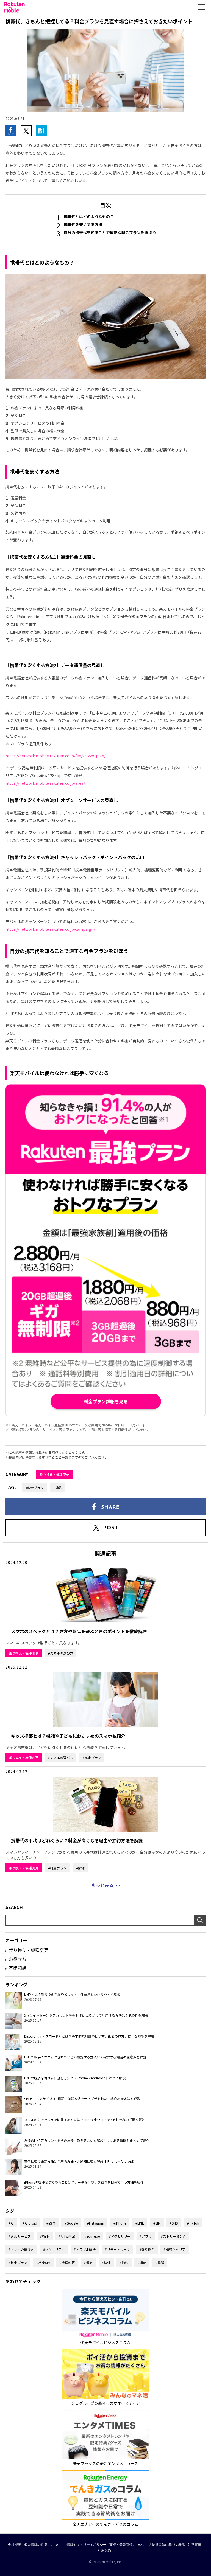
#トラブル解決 (85, 2249)
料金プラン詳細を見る (106, 1401)
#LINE (140, 2223)
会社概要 (15, 2545)
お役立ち (18, 1959)
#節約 (58, 1488)
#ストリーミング (173, 2236)
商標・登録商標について (127, 2545)
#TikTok (193, 2223)
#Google (71, 2223)
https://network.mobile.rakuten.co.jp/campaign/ (50, 929)
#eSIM (51, 2223)
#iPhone (120, 2223)
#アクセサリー (120, 2236)
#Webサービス (20, 2236)
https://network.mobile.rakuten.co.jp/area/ (45, 783)
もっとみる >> (106, 1885)
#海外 (106, 2263)
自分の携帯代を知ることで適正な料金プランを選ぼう (110, 232)
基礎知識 (18, 1968)
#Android (30, 2223)
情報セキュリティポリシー (87, 2545)
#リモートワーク (117, 2249)
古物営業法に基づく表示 (167, 2545)
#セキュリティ (54, 2249)
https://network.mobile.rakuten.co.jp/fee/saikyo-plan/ (55, 756)
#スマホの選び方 (61, 1653)
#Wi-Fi (45, 2236)
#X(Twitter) (67, 2236)
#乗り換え (147, 2249)
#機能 (88, 2263)
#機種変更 (67, 2263)
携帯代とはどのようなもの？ (89, 216)
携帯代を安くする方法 (83, 224)
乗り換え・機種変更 (54, 1474)
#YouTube (92, 2236)
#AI (11, 2223)
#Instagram (96, 2223)
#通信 (142, 2263)
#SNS (174, 2223)
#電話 (160, 2263)
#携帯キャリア (175, 2249)
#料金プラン (34, 1488)
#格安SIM (43, 2263)
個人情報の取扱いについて (44, 2545)
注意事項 (195, 2545)
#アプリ (146, 2236)
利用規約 (104, 2550)
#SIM (157, 2223)
